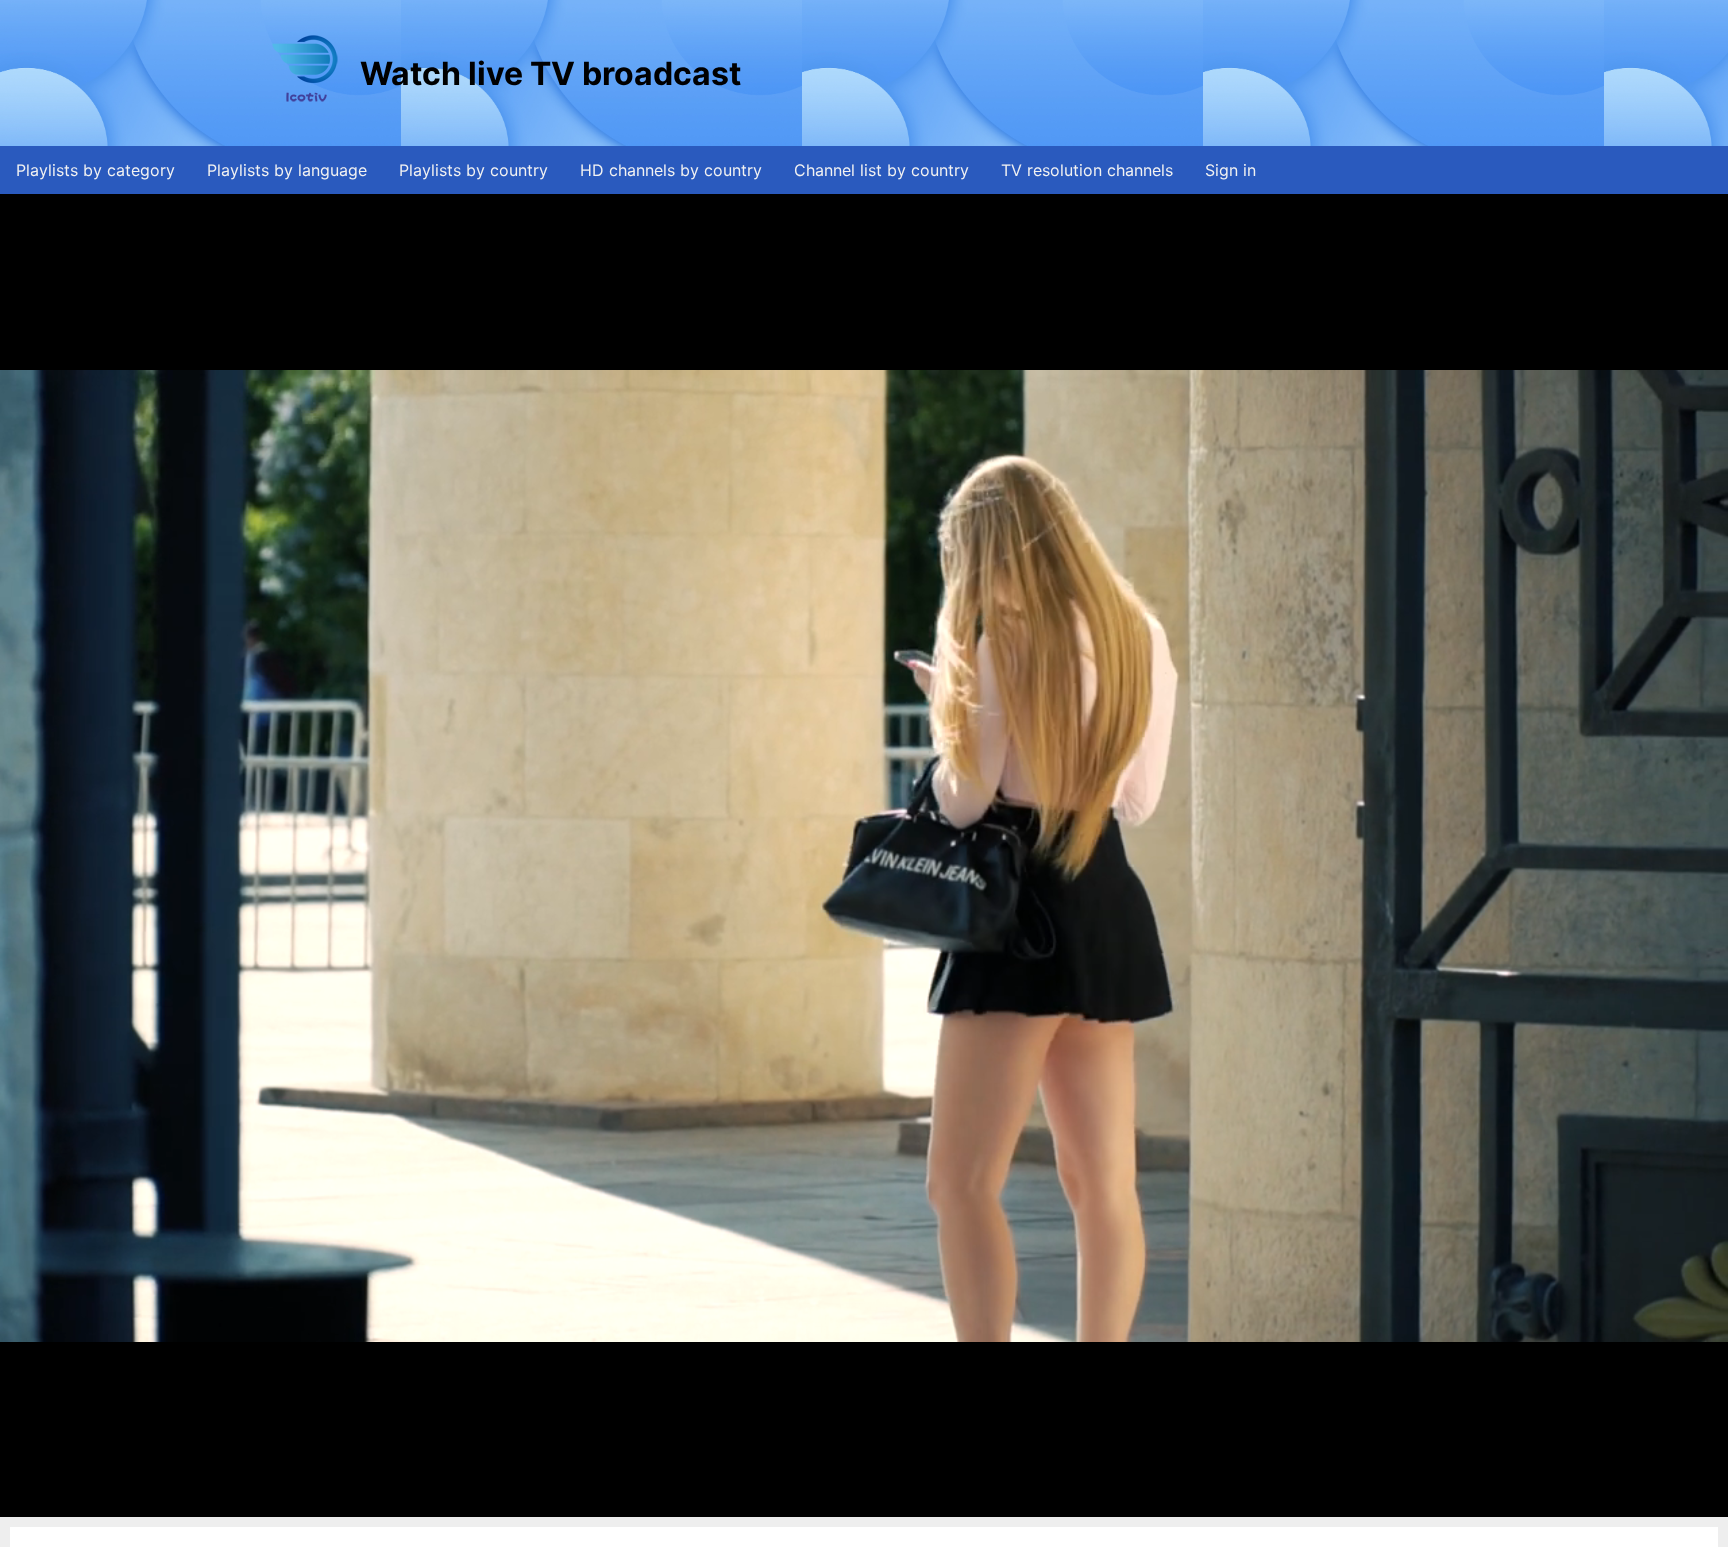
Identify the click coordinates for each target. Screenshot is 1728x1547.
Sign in (1230, 170)
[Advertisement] (1109, 73)
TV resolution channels (1087, 170)
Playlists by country (473, 170)
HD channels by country (671, 170)
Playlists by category (95, 170)
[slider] (862, 1502)
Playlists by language (287, 170)
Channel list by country (881, 170)
